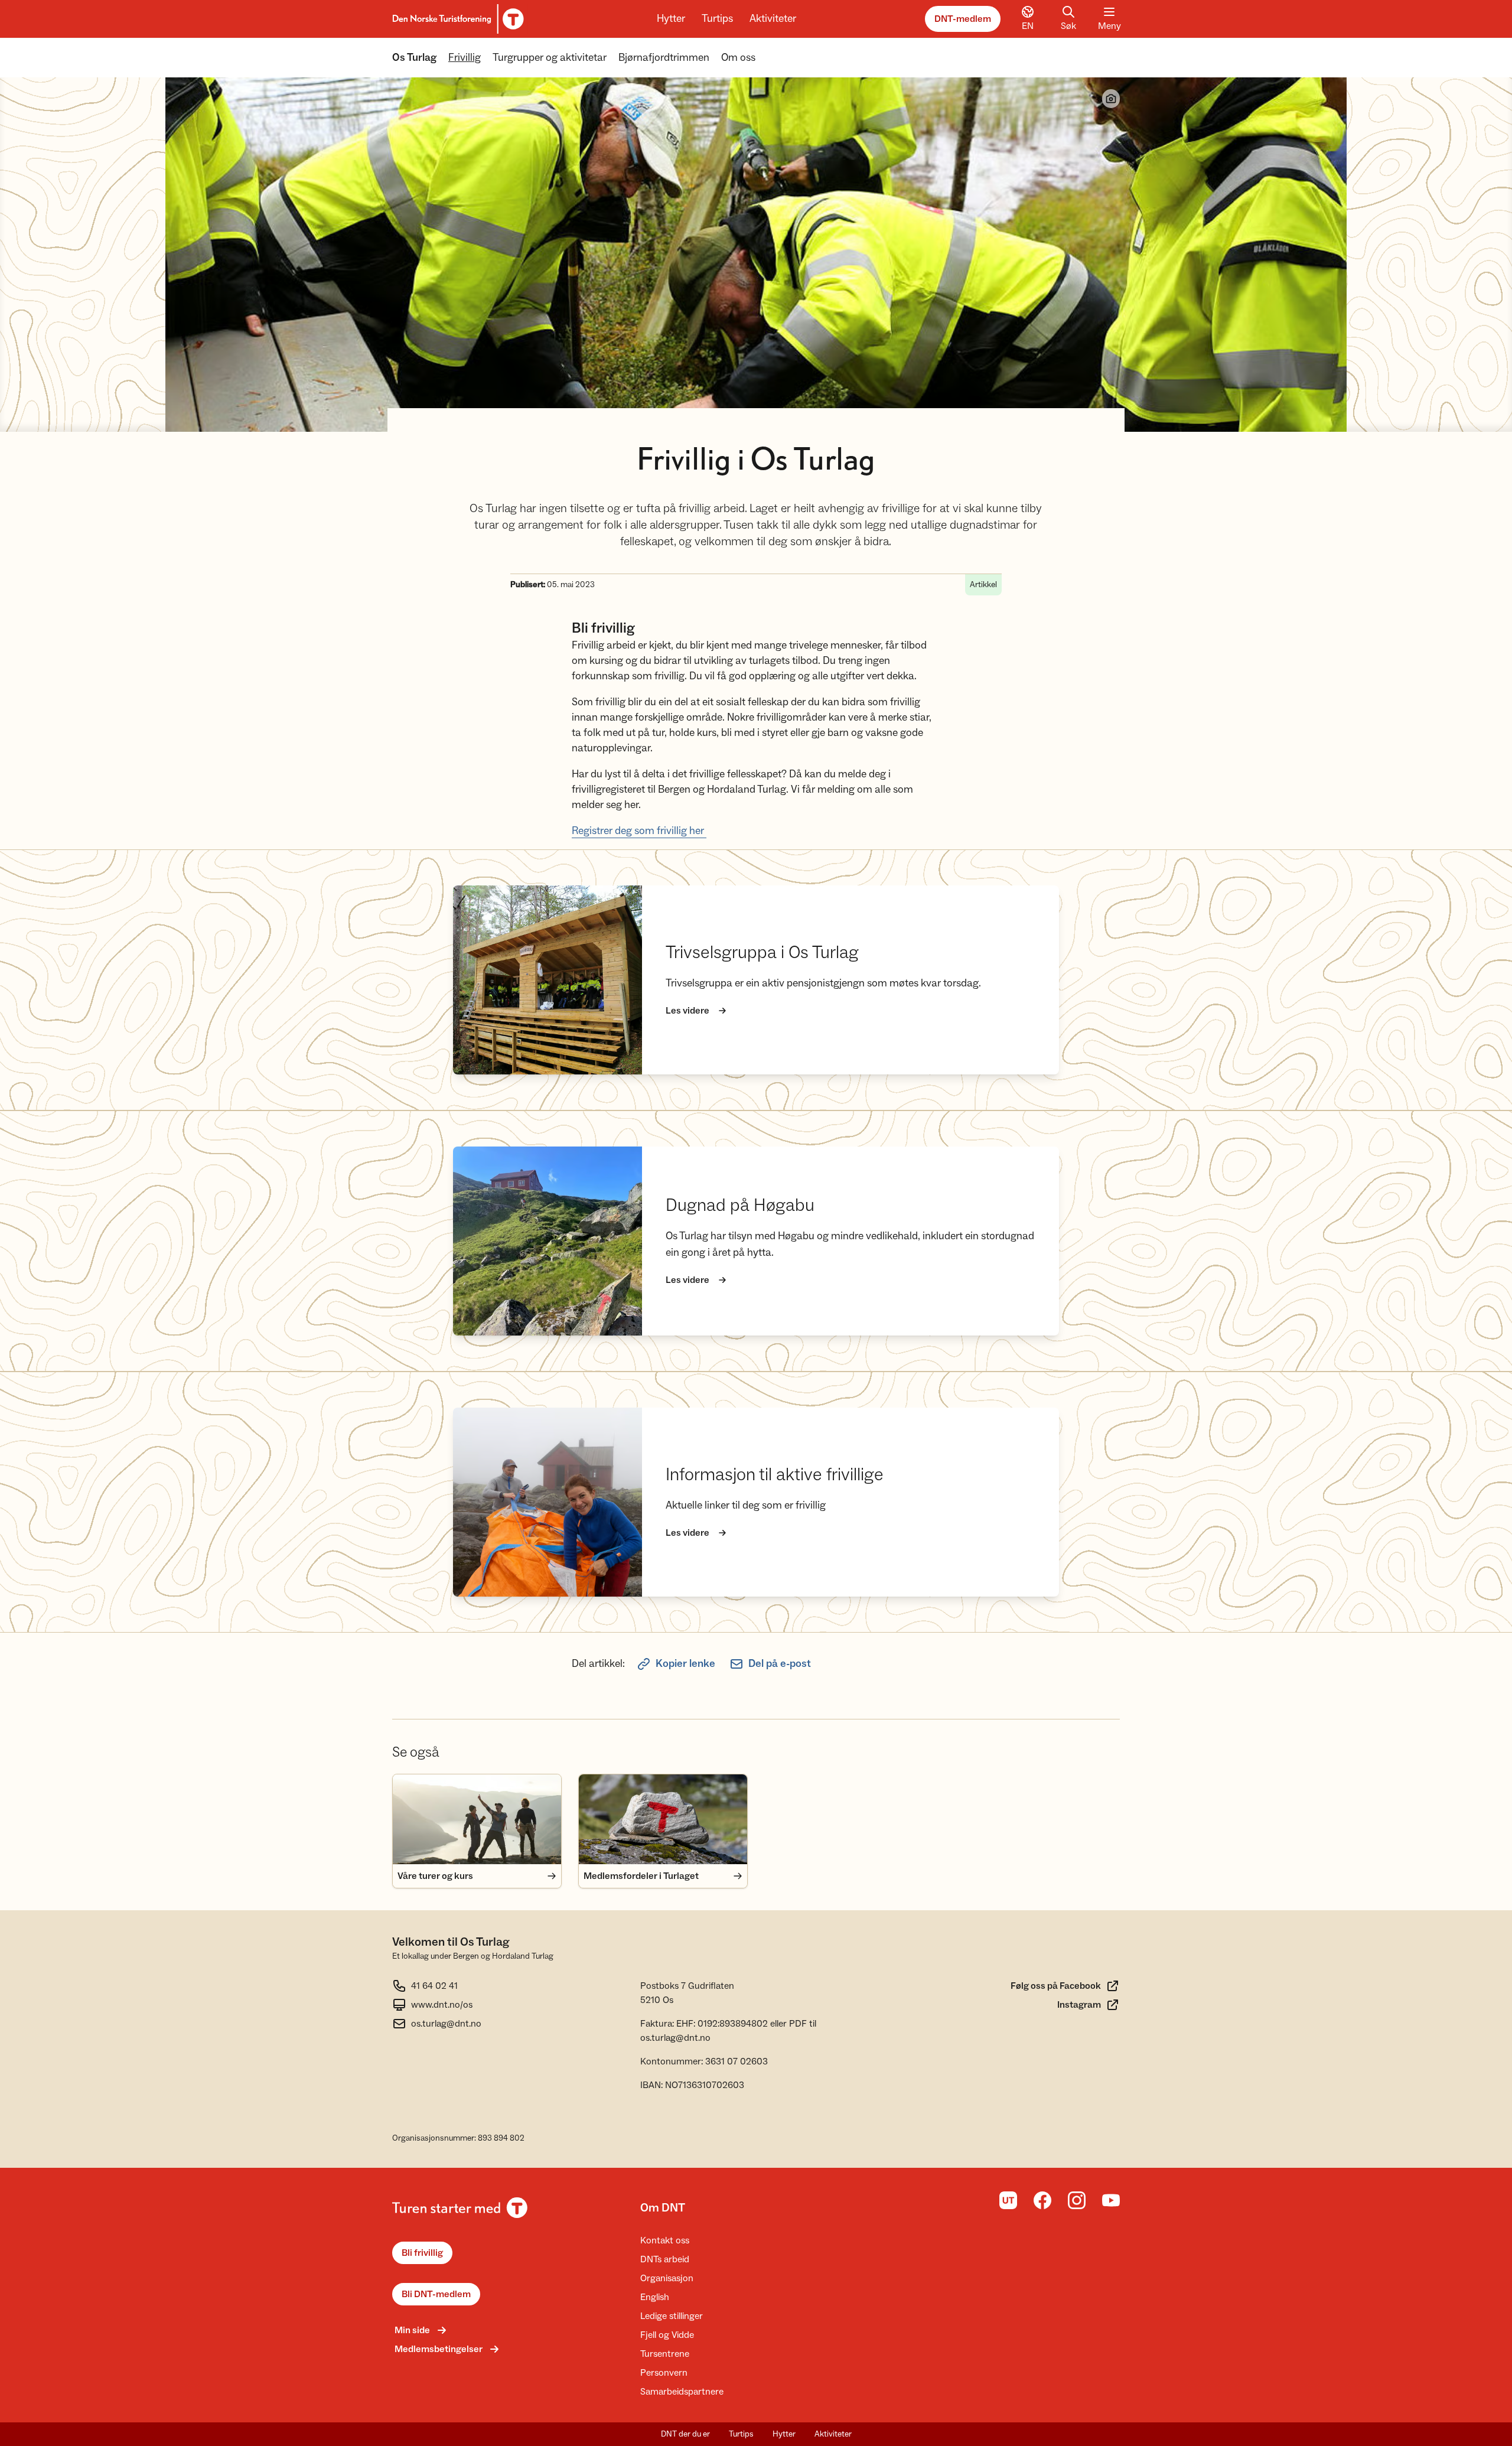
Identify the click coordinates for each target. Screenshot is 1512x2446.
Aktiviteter (773, 19)
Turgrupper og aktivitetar (550, 58)
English (655, 2297)
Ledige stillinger (672, 2316)
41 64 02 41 (434, 1986)
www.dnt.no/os (442, 2005)
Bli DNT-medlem (436, 2294)
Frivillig (465, 58)
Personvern (664, 2373)
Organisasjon (667, 2278)
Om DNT (663, 2208)
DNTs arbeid (665, 2259)
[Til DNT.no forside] (456, 19)
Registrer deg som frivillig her (639, 831)
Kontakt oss (665, 2240)
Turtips (717, 19)
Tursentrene (665, 2354)
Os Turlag (414, 58)
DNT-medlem (963, 19)
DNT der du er (685, 2434)
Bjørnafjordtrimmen (664, 58)
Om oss (738, 58)
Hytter (671, 19)
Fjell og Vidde (667, 2335)
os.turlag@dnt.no (446, 2024)
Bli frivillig (422, 2253)
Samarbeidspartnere (682, 2392)
